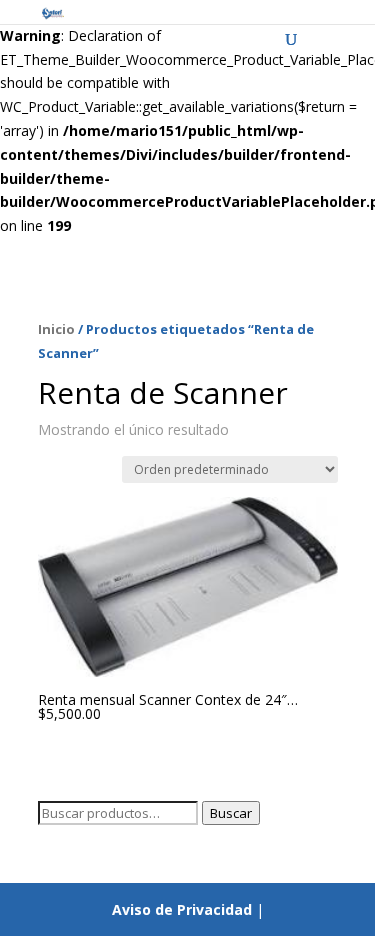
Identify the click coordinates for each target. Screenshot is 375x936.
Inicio (56, 329)
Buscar (231, 813)
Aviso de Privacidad (182, 909)
